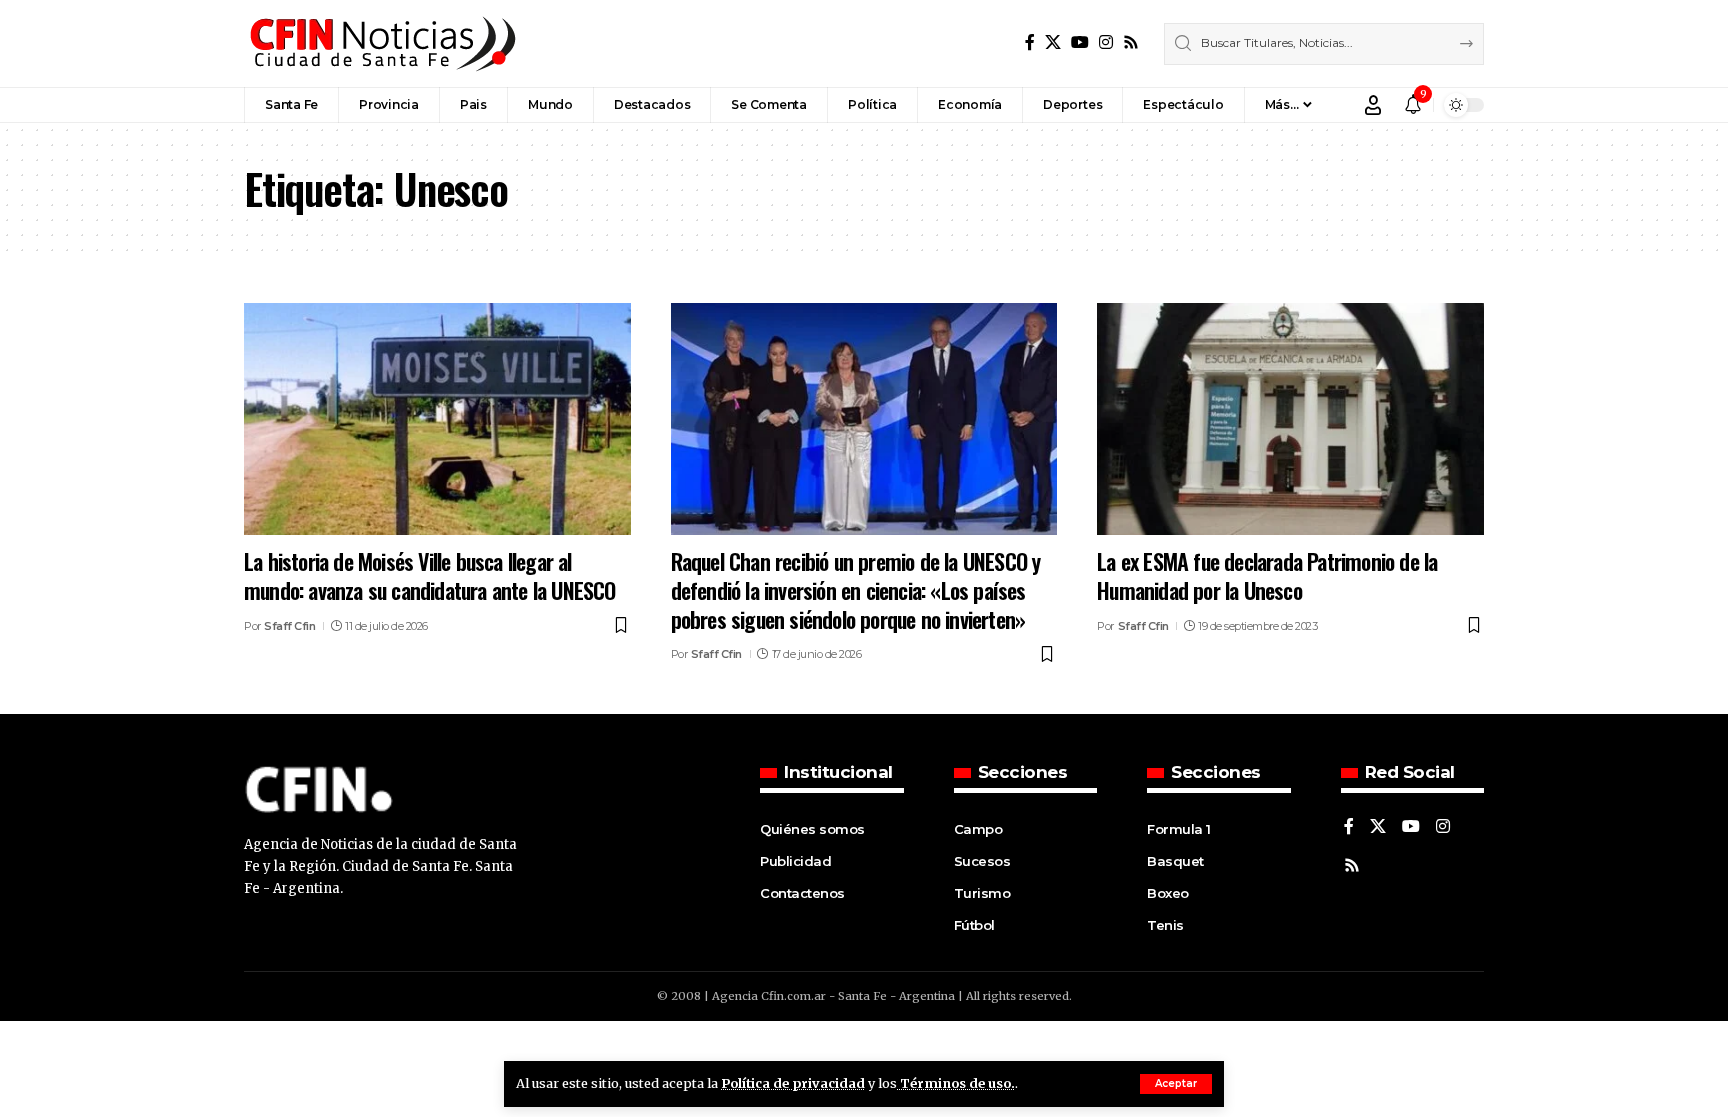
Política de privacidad (793, 1083)
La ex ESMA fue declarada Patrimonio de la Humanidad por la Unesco (1267, 575)
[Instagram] (1106, 42)
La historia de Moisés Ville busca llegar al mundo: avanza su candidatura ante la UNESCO (430, 575)
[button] (1176, 1084)
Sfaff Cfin (289, 626)
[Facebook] (1030, 42)
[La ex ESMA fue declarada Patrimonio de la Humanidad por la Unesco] (1290, 419)
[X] (1053, 42)
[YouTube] (1080, 42)
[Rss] (1131, 42)
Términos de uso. (956, 1083)
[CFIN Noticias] (381, 43)
